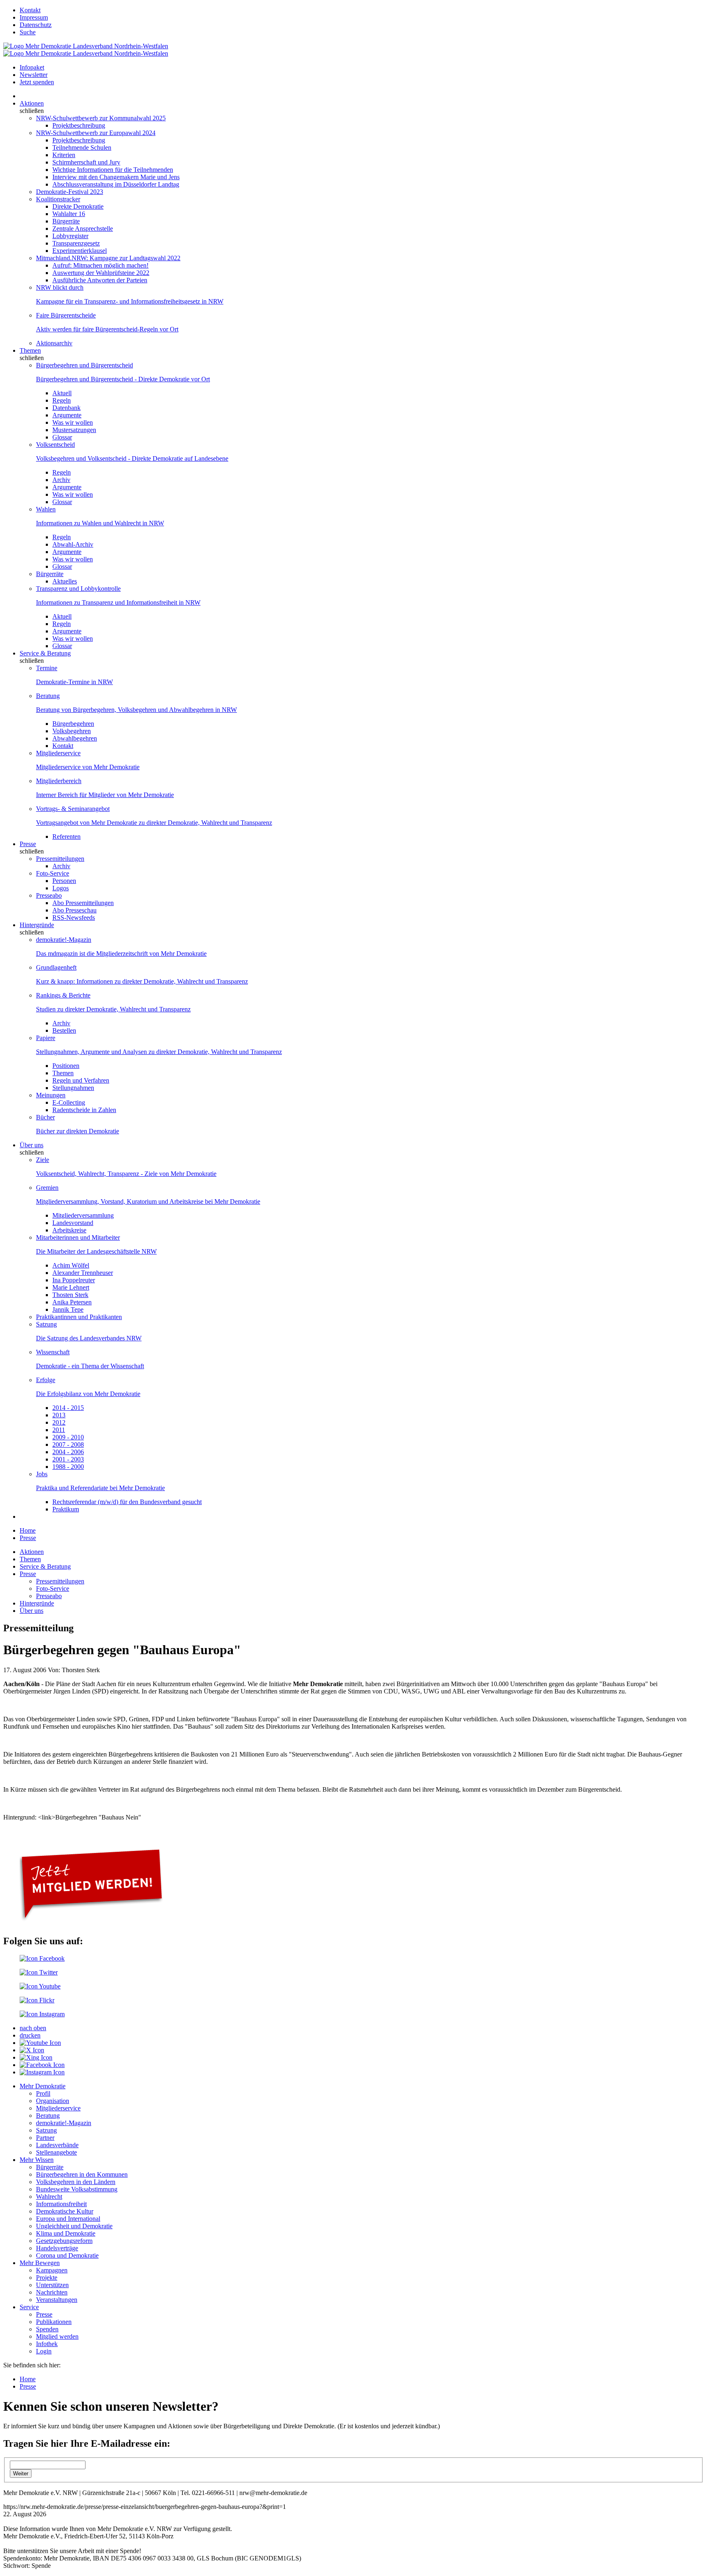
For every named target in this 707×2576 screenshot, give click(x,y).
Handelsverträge (57, 2248)
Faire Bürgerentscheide (66, 315)
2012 (59, 1422)
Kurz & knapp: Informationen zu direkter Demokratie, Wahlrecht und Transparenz (142, 981)
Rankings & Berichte (63, 995)
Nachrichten (52, 2292)
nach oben (33, 2028)
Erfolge (46, 1380)
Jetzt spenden (37, 82)
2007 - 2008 (68, 1444)
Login (44, 2351)
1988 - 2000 (68, 1467)
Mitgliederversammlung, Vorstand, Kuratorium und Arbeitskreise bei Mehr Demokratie (148, 1201)
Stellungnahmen (73, 1088)
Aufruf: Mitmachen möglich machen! (100, 265)
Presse (28, 844)
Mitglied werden (57, 2336)
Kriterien (64, 155)
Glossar (62, 437)
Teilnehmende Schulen (82, 147)
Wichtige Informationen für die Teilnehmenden (113, 170)
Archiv (61, 480)
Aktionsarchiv (54, 343)
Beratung (48, 696)
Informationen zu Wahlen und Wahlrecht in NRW (100, 523)
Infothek (47, 2344)
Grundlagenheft (56, 967)
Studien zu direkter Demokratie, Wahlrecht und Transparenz (113, 1009)
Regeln (62, 400)
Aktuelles (65, 581)
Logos (61, 888)
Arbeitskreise (69, 1230)
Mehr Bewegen (40, 2263)
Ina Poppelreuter (74, 1280)
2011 (59, 1430)
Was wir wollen (73, 422)
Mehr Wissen (37, 2160)
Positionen (66, 1066)
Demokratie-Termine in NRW (74, 682)
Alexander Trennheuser (83, 1273)
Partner (45, 2138)
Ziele (43, 1160)
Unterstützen (52, 2285)
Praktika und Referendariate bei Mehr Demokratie (100, 1488)
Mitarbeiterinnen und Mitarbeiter (78, 1237)
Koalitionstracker (58, 199)
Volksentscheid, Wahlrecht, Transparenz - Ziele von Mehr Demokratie (126, 1174)
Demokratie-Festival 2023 (70, 192)
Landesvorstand (73, 1223)
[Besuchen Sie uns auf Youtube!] (40, 1986)
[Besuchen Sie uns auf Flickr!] (37, 2000)
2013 (59, 1415)
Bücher (45, 1117)
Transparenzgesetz (76, 243)
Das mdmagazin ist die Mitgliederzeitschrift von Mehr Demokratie (121, 954)
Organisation (53, 2101)
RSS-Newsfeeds (74, 918)
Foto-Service (53, 873)
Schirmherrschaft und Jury (86, 162)
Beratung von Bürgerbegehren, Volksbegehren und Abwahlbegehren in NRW (136, 710)
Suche (28, 32)
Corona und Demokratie (67, 2255)
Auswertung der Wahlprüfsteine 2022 (101, 273)
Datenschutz (36, 25)
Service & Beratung (45, 653)
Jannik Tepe (68, 1309)
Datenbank (66, 408)
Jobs (42, 1474)
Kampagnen (52, 2270)
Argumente (67, 415)
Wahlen (46, 509)
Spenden (47, 2329)
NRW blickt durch (60, 287)
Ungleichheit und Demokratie (74, 2226)
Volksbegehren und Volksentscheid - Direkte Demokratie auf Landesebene (132, 458)
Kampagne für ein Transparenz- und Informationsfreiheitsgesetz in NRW (130, 301)
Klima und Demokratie (66, 2233)
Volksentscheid (55, 445)
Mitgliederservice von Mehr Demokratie (88, 767)
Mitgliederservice (58, 753)
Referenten (66, 837)
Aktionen (32, 103)
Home (28, 1530)
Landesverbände (57, 2145)
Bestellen (64, 1030)
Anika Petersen (72, 1302)
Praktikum (66, 1509)
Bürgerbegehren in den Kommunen (82, 2174)
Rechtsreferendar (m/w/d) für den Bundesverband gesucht (127, 1502)
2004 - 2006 (68, 1452)
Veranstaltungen (57, 2300)
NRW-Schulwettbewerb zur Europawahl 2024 (96, 133)
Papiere (46, 1038)
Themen (30, 350)
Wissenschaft (53, 1352)
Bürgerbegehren (73, 724)
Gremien (47, 1188)
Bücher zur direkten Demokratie (78, 1131)
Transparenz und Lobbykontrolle (78, 589)
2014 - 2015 (68, 1408)
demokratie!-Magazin (64, 940)
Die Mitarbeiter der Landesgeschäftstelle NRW (96, 1251)
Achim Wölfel (71, 1265)
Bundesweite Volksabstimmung (77, 2189)
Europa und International (68, 2219)
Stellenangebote (56, 2152)
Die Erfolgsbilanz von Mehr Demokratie (88, 1394)
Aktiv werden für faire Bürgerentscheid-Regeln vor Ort (107, 329)
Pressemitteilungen (60, 859)
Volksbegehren (72, 731)
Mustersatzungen (74, 430)
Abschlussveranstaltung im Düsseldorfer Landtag (116, 184)
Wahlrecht (49, 2197)
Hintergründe (37, 925)
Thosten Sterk (70, 1295)
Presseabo (49, 895)
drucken (30, 2035)
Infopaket (32, 67)
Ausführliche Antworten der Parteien (100, 280)
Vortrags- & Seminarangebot (73, 809)
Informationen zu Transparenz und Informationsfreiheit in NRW (118, 602)
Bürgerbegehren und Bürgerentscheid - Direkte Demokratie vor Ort (123, 379)
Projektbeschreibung (79, 125)
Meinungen (51, 1095)
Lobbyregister (70, 236)
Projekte (47, 2278)
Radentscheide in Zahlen (84, 1110)
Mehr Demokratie (43, 2086)
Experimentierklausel (80, 251)
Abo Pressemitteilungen (83, 903)
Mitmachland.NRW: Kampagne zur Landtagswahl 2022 (108, 258)
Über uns (32, 1145)
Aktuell (62, 393)
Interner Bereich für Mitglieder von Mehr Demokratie (105, 795)
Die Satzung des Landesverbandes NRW (89, 1338)
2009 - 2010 (68, 1437)
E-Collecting (69, 1102)
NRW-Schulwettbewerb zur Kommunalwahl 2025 (101, 118)
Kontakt (30, 10)
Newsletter (34, 75)
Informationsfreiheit (61, 2204)
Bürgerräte (66, 221)
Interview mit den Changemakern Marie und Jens (116, 177)
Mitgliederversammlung (83, 1215)
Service (29, 2307)
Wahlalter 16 (69, 214)
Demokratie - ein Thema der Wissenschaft (90, 1366)
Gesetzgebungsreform (64, 2241)
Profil (43, 2093)
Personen (64, 881)
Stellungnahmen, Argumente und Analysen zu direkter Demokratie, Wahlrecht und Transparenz (159, 1052)
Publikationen (54, 2322)
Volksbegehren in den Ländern (76, 2182)
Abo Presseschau (74, 910)
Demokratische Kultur (65, 2211)
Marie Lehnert (71, 1287)
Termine (47, 668)
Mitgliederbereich (59, 781)
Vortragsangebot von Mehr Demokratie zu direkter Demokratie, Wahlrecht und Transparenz (154, 823)
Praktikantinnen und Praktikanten (79, 1317)
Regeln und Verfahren (81, 1080)
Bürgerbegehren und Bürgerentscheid (84, 365)
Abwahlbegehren (75, 738)
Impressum (34, 17)
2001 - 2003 (68, 1459)
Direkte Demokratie (78, 206)
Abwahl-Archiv (73, 544)
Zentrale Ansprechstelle (83, 229)
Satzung (46, 1324)
